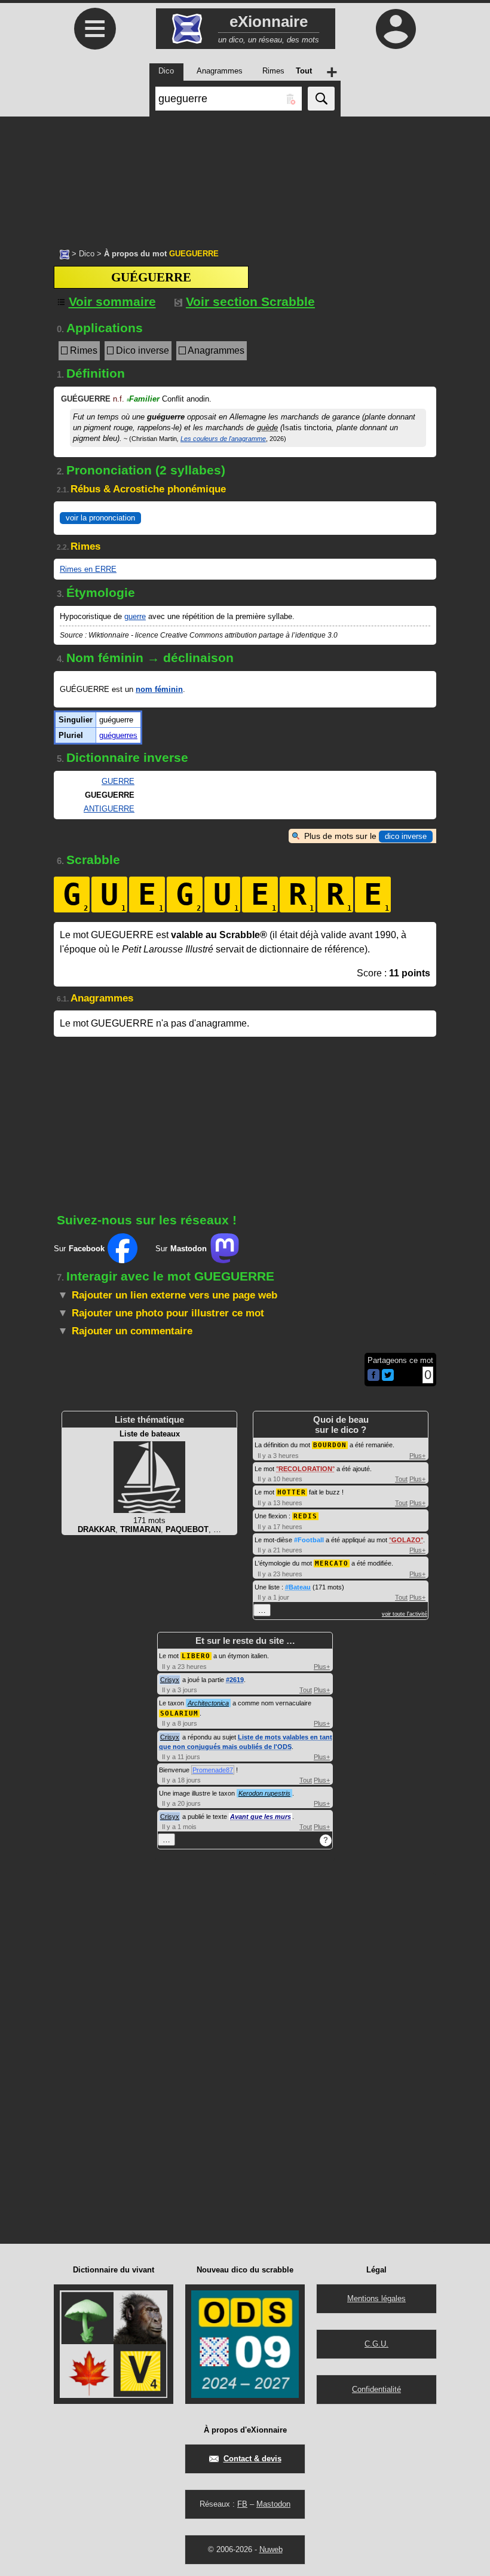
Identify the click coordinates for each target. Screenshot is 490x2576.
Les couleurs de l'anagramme (223, 439)
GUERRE (118, 781)
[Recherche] (321, 99)
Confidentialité (376, 2389)
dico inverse (406, 836)
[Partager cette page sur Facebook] (373, 1376)
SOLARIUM (179, 1713)
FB (242, 2504)
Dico (87, 254)
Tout (401, 1479)
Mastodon (273, 2504)
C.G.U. (376, 2344)
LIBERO (196, 1656)
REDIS (305, 1516)
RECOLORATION (305, 1469)
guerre (135, 616)
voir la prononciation (100, 518)
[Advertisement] (245, 176)
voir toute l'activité (405, 1614)
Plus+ (417, 1456)
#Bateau (298, 1587)
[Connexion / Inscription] (396, 29)
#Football (309, 1540)
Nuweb (271, 2549)
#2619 (235, 1680)
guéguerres (118, 735)
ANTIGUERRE (109, 809)
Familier (143, 399)
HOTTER (292, 1492)
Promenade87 (213, 1770)
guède (267, 428)
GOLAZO (406, 1540)
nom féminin (159, 689)
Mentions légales (376, 2298)
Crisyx (170, 1680)
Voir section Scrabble (250, 301)
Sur (79, 1249)
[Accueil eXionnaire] (65, 253)
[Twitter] (388, 1378)
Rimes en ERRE (88, 569)
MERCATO (332, 1563)
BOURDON (330, 1445)
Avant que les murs (261, 1817)
